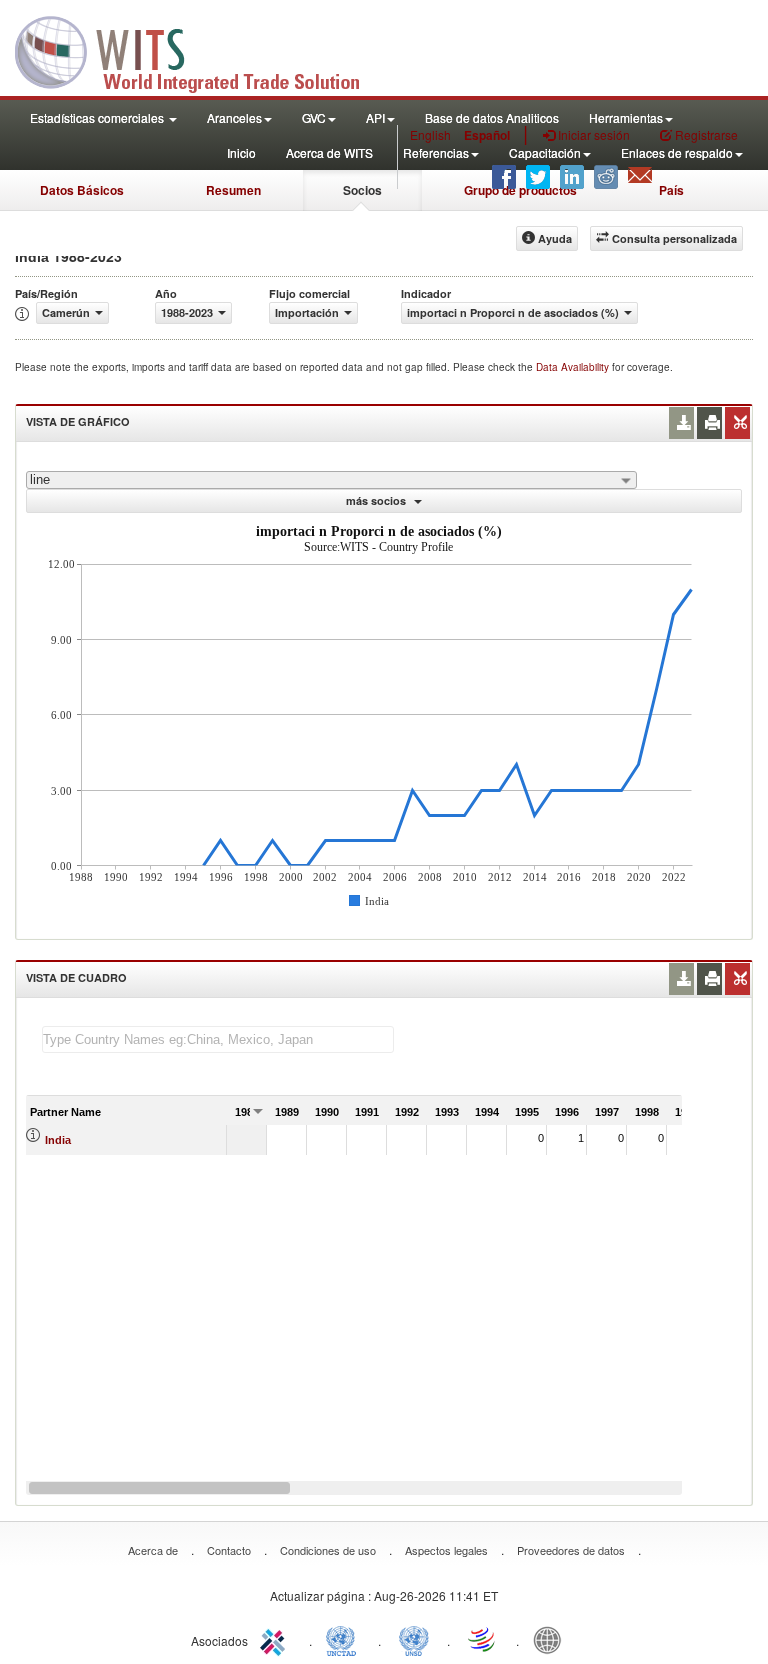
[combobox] (331, 480)
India (58, 1140)
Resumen (233, 190)
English (430, 134)
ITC (276, 1639)
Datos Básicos (82, 190)
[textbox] (218, 1039)
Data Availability (574, 367)
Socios (362, 190)
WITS (200, 50)
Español (487, 135)
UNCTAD (345, 1639)
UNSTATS (414, 1639)
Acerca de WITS (329, 152)
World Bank (552, 1639)
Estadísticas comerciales (98, 117)
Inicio (241, 152)
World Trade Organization (483, 1639)
